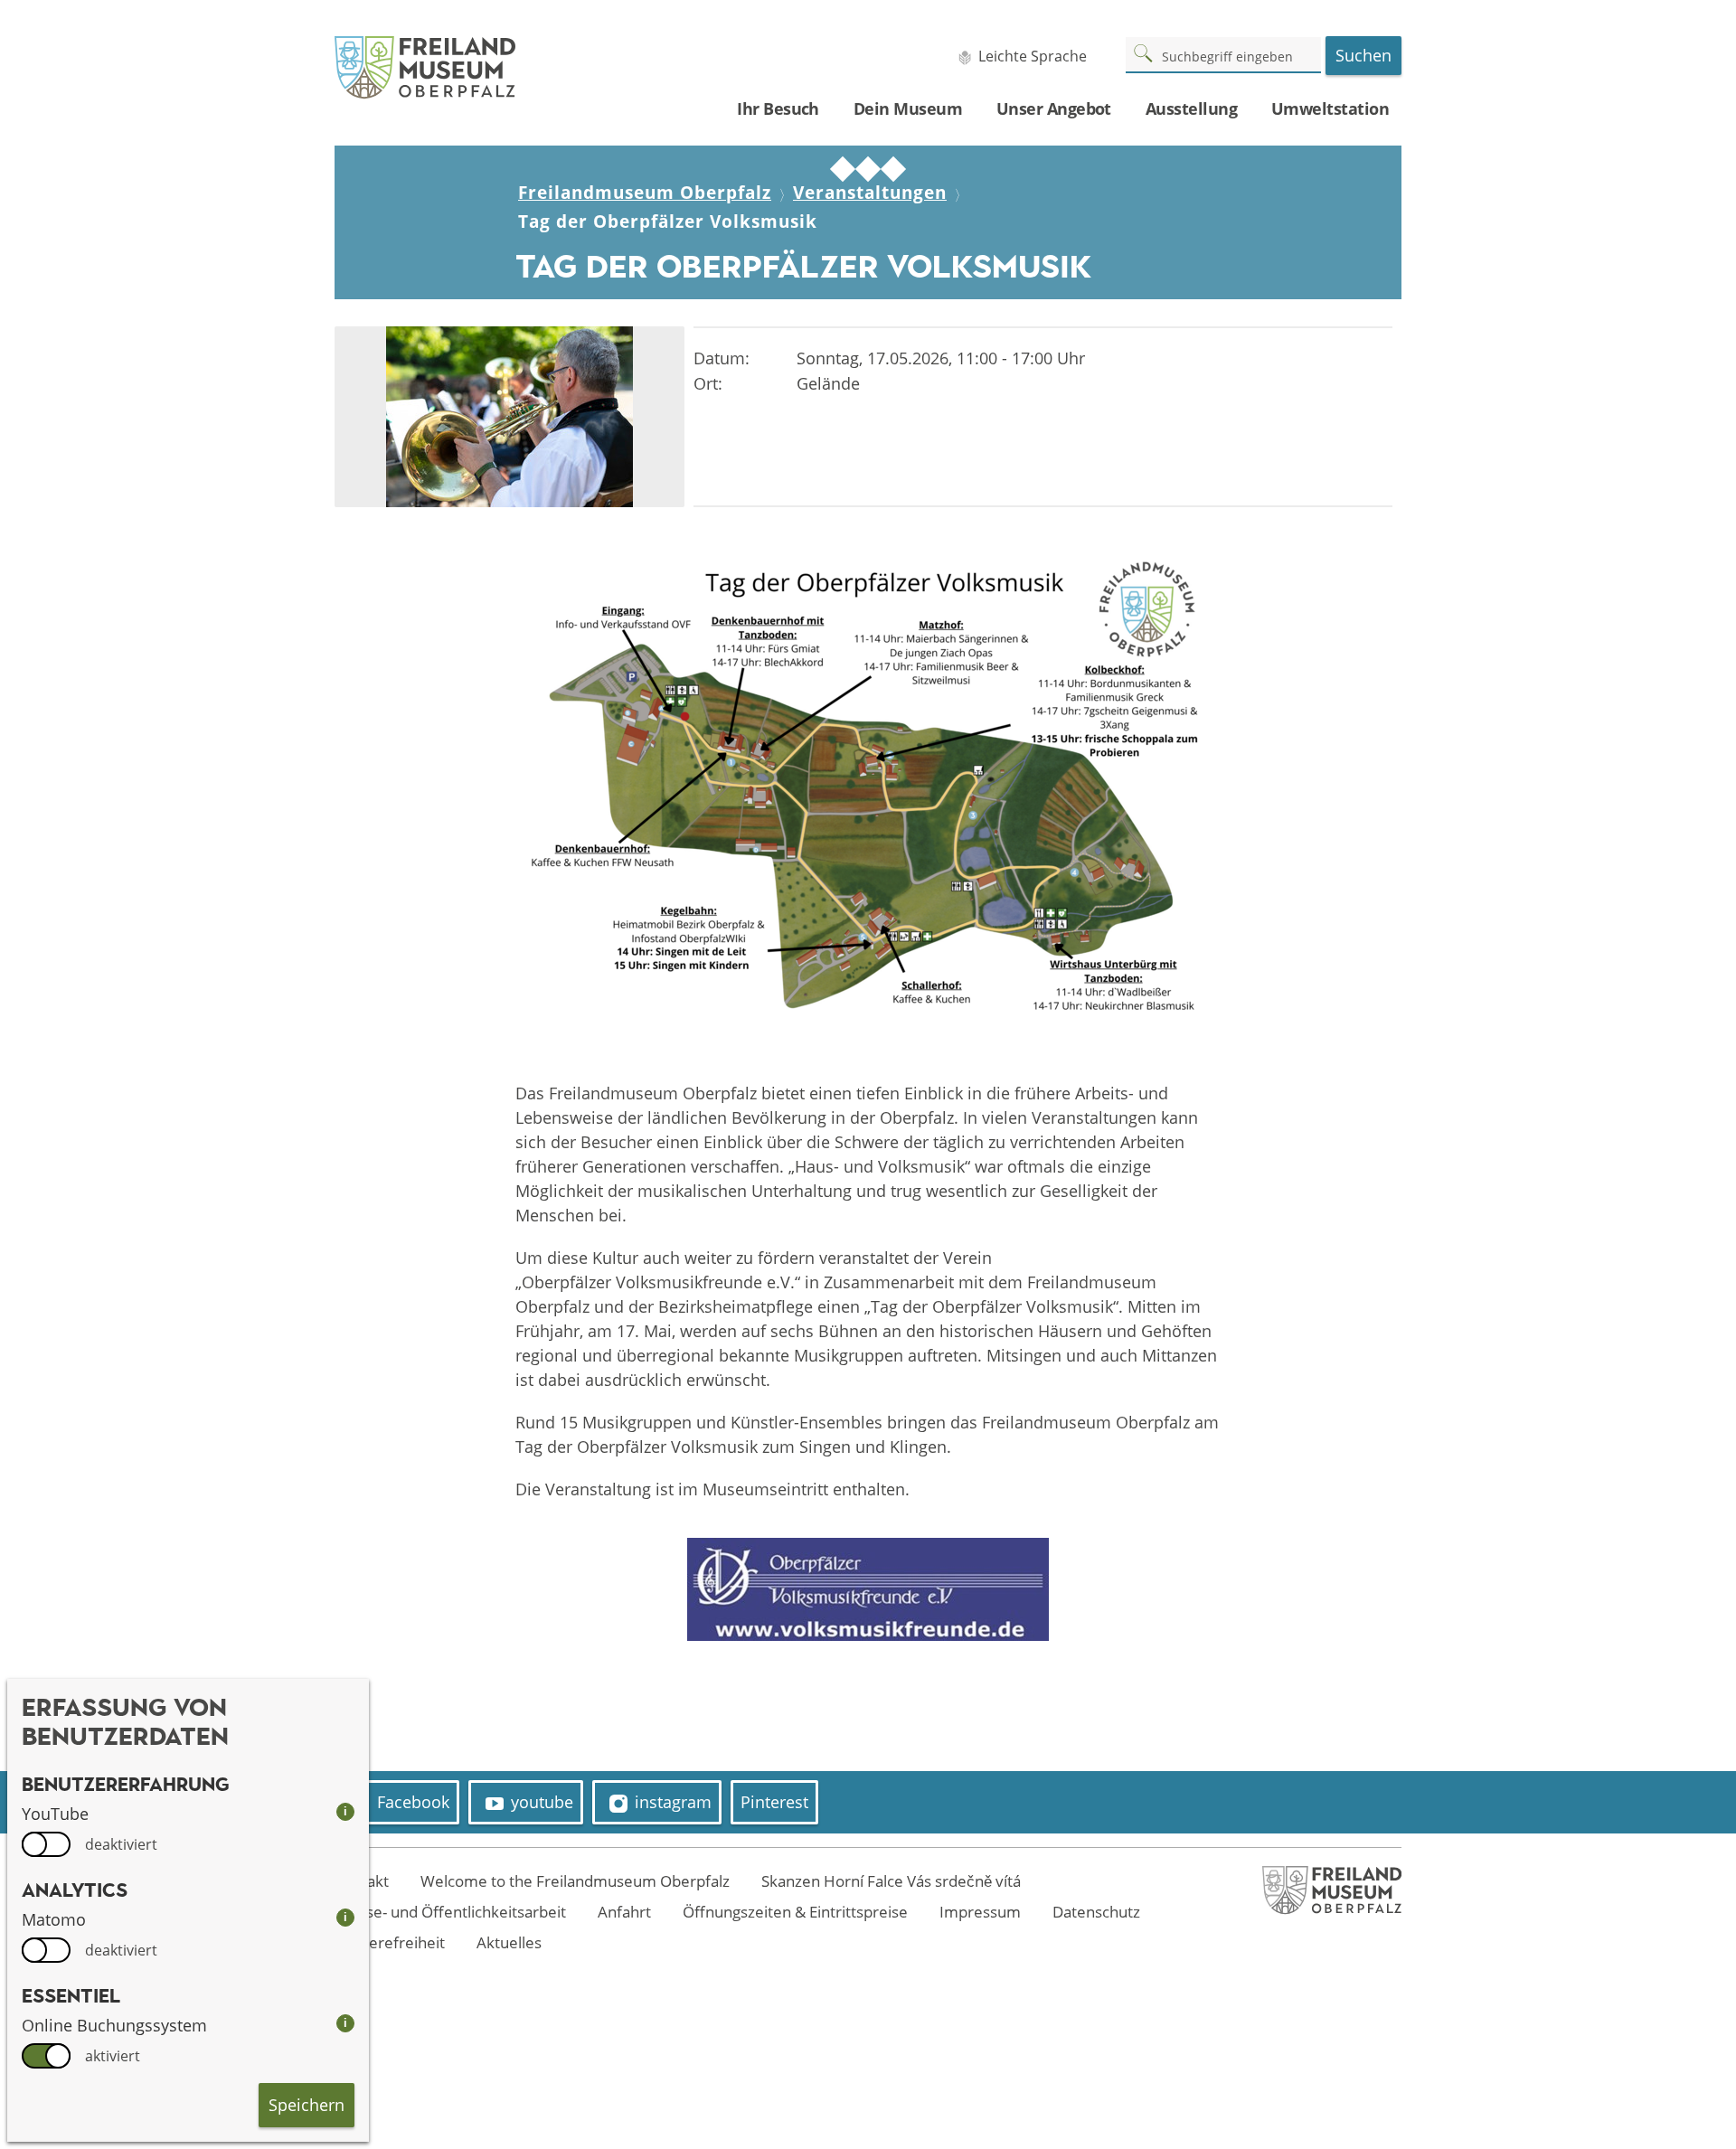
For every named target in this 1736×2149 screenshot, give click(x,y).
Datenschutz (1096, 1912)
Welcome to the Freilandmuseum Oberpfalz (575, 1881)
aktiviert (113, 2056)
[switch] (46, 1844)
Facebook (413, 1802)
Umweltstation (1330, 108)
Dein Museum (908, 108)
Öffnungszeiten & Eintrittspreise (795, 1912)
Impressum (980, 1912)
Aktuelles (509, 1942)
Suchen (1363, 55)
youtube (542, 1802)
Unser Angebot (1054, 108)
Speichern (307, 2105)
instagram (673, 1802)
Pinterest (774, 1802)
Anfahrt (624, 1912)
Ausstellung (1191, 108)
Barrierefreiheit (390, 1942)
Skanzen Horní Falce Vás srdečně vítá (891, 1881)
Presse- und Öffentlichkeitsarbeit (450, 1912)
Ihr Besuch (778, 108)
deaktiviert (121, 1844)
